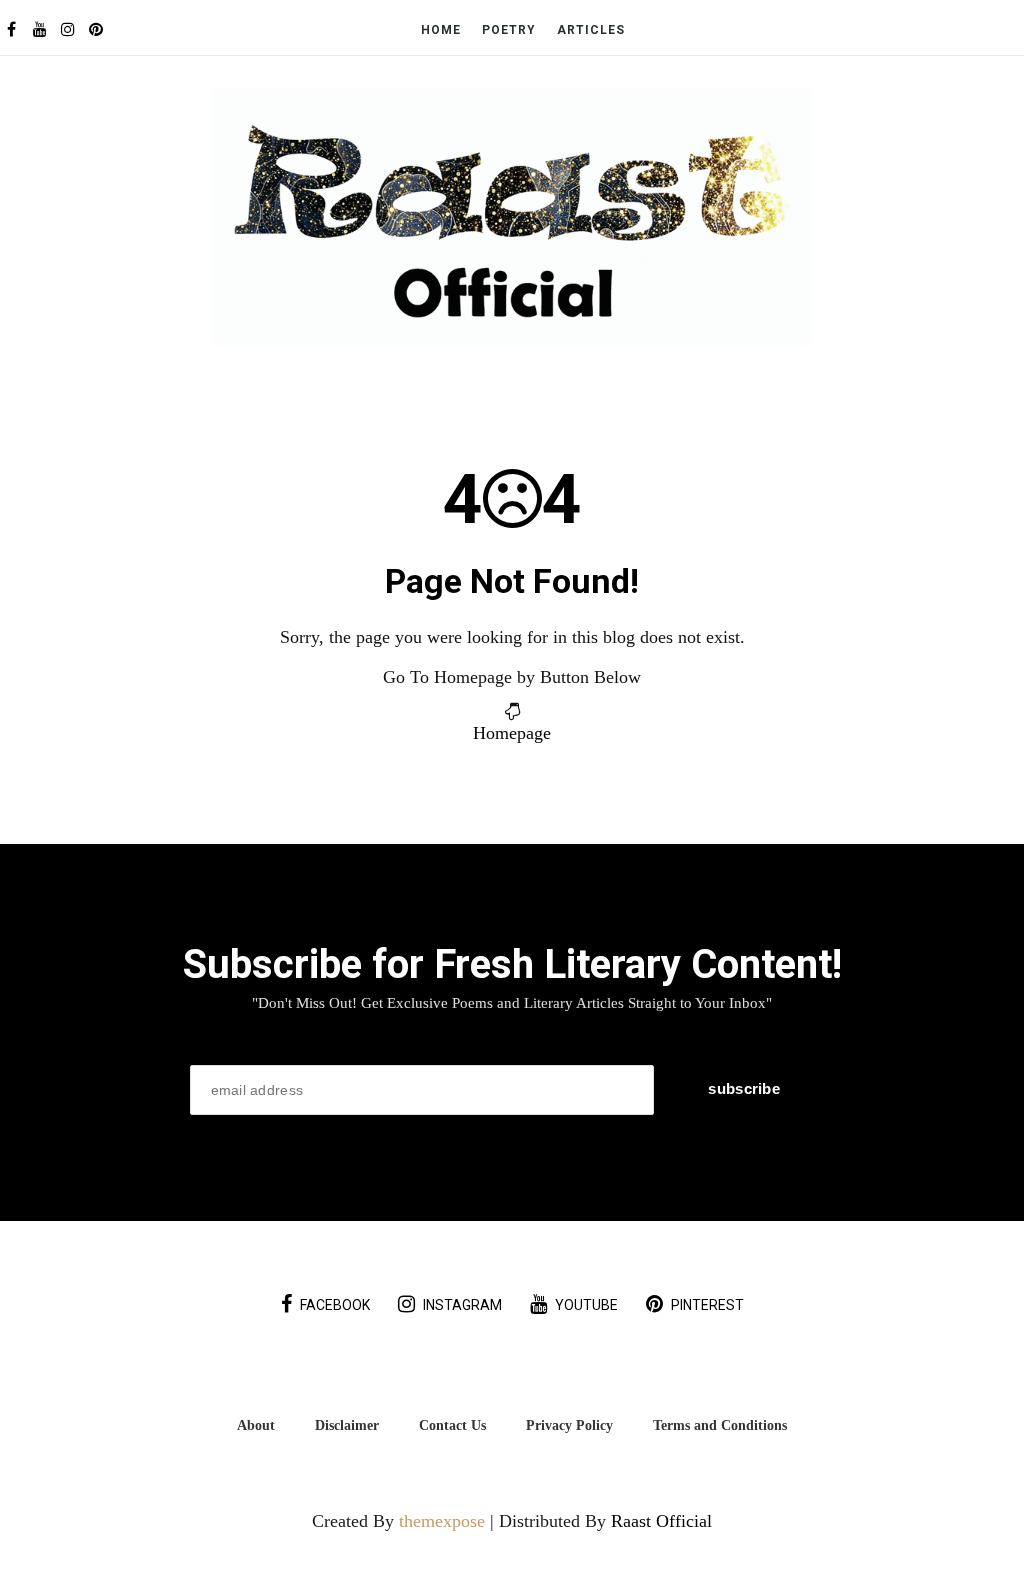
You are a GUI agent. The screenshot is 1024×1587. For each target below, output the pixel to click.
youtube (586, 1305)
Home (441, 30)
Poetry (509, 30)
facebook (335, 1305)
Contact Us (452, 1425)
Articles (591, 30)
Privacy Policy (569, 1425)
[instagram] (67, 29)
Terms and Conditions (720, 1425)
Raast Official (661, 1521)
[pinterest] (95, 29)
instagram (462, 1305)
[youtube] (39, 29)
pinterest (707, 1305)
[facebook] (11, 29)
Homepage (512, 733)
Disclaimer (347, 1425)
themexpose (442, 1521)
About (256, 1425)
